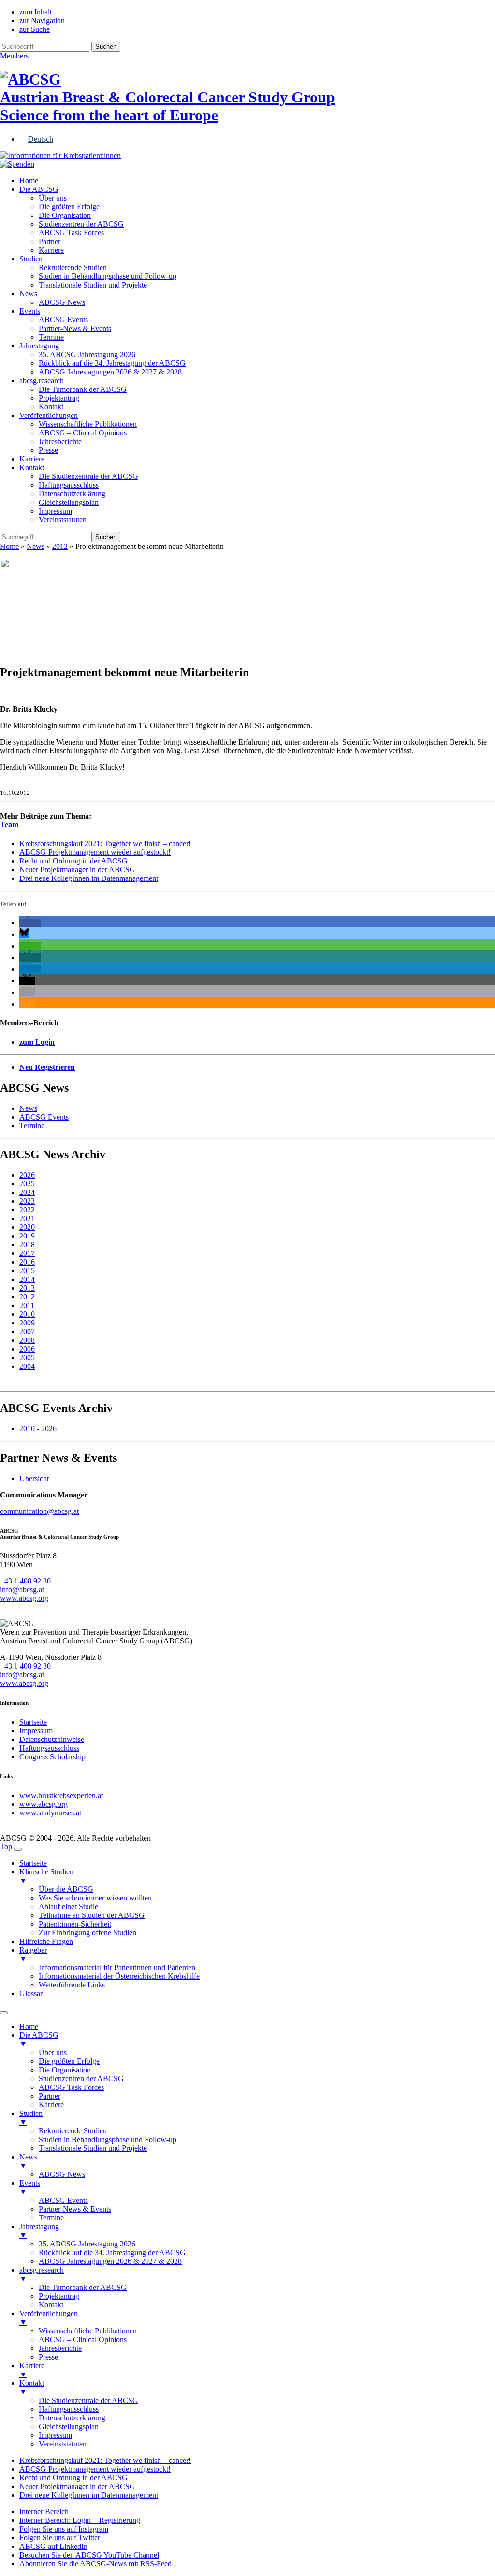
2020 (27, 1227)
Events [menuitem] (30, 2187)
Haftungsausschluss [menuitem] (69, 2409)
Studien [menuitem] (31, 2118)
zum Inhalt (36, 12)
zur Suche (35, 29)
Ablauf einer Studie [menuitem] (68, 1907)
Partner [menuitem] (50, 2096)
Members (14, 56)
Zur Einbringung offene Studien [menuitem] (87, 1933)
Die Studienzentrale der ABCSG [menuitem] (88, 2400)
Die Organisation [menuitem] (65, 2070)
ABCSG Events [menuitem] (63, 2200)
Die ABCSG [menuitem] (39, 2039)
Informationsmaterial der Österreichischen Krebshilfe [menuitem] (119, 1976)
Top (6, 1847)
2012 (60, 546)
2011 (27, 1305)
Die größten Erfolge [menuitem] (69, 2061)
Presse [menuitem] (48, 2357)
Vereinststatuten (63, 520)
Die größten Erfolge (69, 207)
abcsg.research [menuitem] (42, 2274)
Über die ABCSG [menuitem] (66, 1889)
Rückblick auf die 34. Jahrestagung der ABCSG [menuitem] (112, 2252)
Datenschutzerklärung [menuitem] (72, 2418)
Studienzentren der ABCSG (81, 224)
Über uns (53, 198)
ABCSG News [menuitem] (62, 2174)
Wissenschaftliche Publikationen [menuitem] (88, 2331)
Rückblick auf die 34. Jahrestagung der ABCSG (112, 363)
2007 (27, 1331)
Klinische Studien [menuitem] (46, 1876)
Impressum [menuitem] (55, 2435)
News (28, 294)
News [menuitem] (28, 2161)
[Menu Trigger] (18, 1849)
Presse (48, 450)
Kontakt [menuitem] (51, 2305)
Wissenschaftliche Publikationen (88, 424)
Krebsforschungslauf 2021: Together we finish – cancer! (105, 843)
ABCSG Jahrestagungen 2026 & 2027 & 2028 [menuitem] (110, 2261)
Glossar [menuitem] (31, 1993)
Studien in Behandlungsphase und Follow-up (108, 276)
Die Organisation (65, 215)
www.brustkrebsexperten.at (61, 1795)
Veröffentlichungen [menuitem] (49, 2318)
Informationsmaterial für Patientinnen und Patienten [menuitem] (117, 1967)
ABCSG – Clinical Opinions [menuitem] (83, 2339)
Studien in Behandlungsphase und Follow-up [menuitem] (108, 2139)
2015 (27, 1271)
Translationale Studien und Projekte (93, 285)
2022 (27, 1210)
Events (30, 311)
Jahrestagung (39, 346)
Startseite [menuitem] (33, 1863)
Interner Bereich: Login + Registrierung (80, 2520)
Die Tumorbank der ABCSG (83, 389)
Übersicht (34, 1478)
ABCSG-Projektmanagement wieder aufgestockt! (95, 852)
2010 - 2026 (38, 1429)
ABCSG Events (63, 320)
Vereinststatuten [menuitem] (63, 2444)
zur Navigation (42, 21)
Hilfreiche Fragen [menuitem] (46, 1941)
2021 (27, 1218)
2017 (27, 1253)
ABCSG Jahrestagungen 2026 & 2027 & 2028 (110, 372)
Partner (50, 241)
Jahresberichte (60, 441)
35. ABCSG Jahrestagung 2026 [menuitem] (87, 2244)
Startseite (33, 1722)
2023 (27, 1201)
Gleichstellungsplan (69, 502)
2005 (27, 1358)
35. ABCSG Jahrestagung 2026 (87, 354)
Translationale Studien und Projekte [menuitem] (93, 2148)
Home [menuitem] (29, 2026)
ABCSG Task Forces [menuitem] (71, 2087)
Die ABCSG (39, 189)
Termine (51, 337)
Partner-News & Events (75, 328)
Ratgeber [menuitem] (33, 1954)
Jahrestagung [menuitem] (39, 2231)
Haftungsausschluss (69, 485)
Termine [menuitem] (51, 2218)
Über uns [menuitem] (53, 2052)
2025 (27, 1184)
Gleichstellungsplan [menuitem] (69, 2426)
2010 (27, 1314)
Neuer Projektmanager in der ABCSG (77, 870)
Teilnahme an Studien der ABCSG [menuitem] (92, 1915)
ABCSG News (62, 302)
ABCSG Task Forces (71, 233)
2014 (27, 1279)
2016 (27, 1262)
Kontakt (51, 407)
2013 (27, 1288)
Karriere (51, 250)
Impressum (55, 511)
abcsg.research (42, 381)
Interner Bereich (44, 2511)
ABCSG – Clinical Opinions (83, 433)
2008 (27, 1340)
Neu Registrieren (47, 1067)
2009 (27, 1323)
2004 (27, 1366)
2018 (27, 1245)
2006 (27, 1349)
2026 (27, 1175)
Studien (31, 259)
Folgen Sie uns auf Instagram (64, 2529)
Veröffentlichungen (49, 415)
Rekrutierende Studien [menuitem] (73, 2131)
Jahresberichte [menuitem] (60, 2348)
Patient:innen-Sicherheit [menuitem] (75, 1924)
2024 (27, 1192)
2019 (27, 1236)
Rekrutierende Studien (73, 267)
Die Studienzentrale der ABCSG (88, 476)
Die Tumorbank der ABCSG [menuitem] (83, 2287)
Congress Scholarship (52, 1757)
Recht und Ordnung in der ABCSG (73, 861)
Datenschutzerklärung (72, 494)
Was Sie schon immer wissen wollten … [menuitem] (100, 1898)
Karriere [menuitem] (51, 2105)
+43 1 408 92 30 (25, 1581)
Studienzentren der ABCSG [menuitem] (81, 2079)
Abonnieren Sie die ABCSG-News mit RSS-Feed (95, 2564)
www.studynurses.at (50, 1813)
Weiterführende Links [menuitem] (72, 1985)
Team (9, 825)
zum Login (37, 1042)
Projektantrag (59, 398)
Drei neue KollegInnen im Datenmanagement (89, 878)
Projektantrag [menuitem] (59, 2296)
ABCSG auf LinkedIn (53, 2546)
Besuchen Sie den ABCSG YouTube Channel (89, 2555)
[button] (30, 923)
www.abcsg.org (24, 1598)
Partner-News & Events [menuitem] (75, 2209)
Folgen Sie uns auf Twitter (60, 2538)
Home (29, 180)
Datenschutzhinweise (52, 1739)
